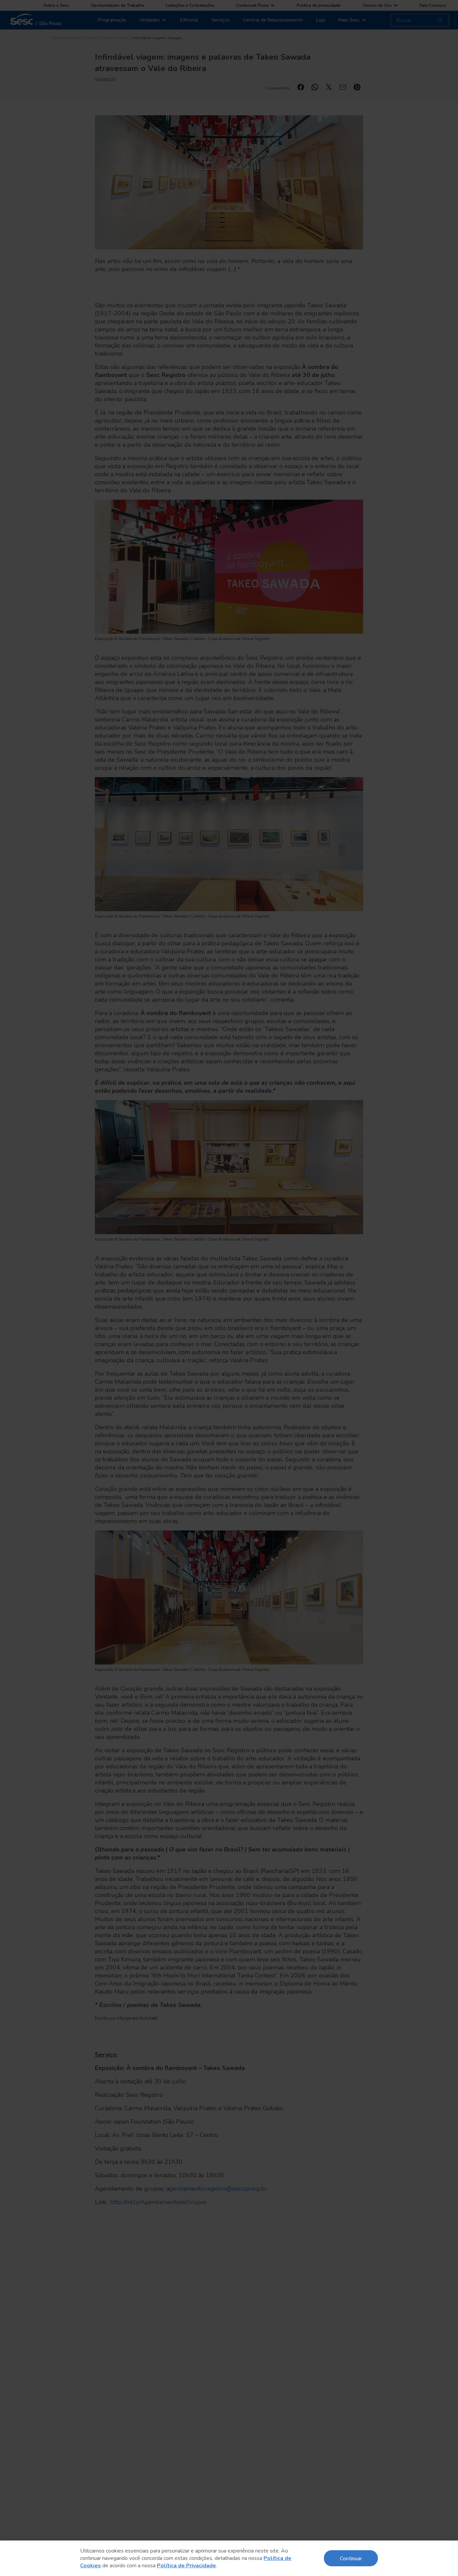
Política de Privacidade (186, 2566)
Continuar (351, 2558)
